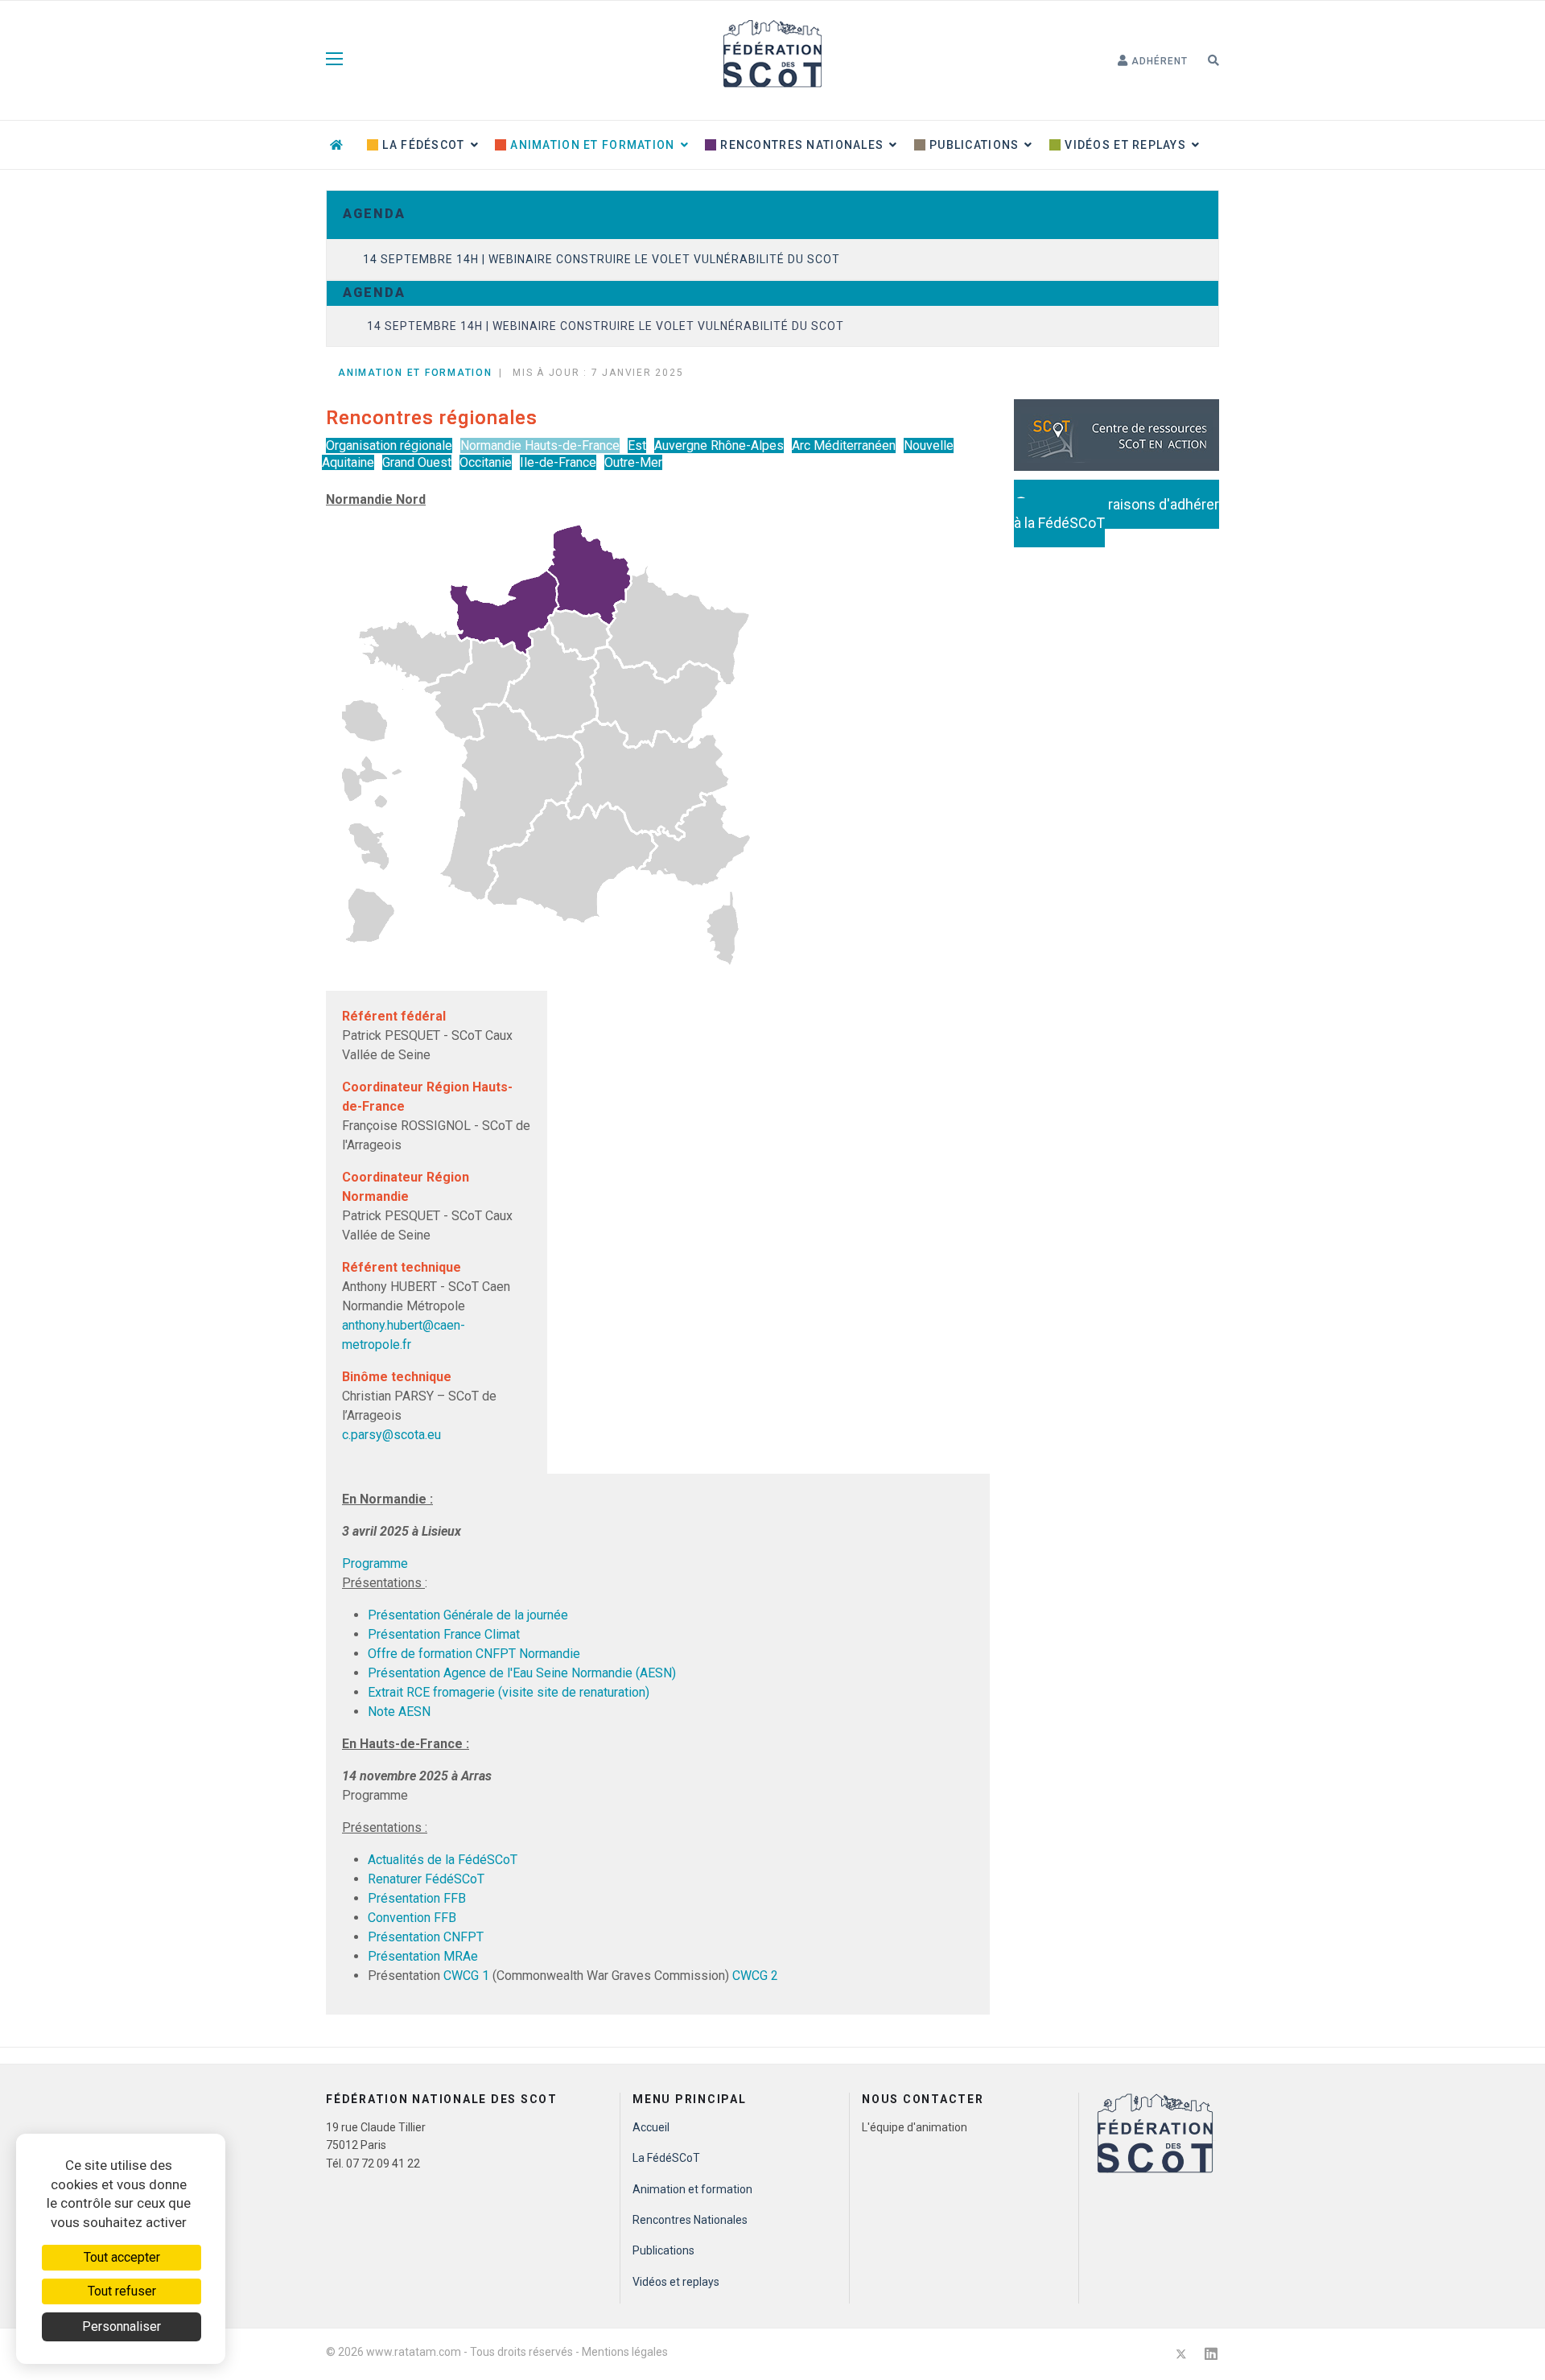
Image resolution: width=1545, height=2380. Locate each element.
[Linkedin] (1211, 2354)
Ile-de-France (558, 462)
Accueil (651, 2127)
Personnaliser (122, 2326)
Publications (973, 145)
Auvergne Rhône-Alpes (719, 445)
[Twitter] (1181, 2354)
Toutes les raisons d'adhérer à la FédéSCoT (1117, 514)
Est (637, 445)
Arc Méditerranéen (844, 445)
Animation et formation (591, 145)
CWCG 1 (468, 1976)
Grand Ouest (417, 462)
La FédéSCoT (422, 145)
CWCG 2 (755, 1976)
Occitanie (486, 462)
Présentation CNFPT (426, 1937)
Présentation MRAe (423, 1956)
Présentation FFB (417, 1898)
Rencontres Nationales (800, 145)
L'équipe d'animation (915, 2127)
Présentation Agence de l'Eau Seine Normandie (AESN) (522, 1673)
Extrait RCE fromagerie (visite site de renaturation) (509, 1692)
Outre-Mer (633, 462)
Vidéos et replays (1124, 145)
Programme (375, 1563)
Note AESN (399, 1712)
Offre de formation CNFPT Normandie (474, 1654)
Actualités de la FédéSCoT (443, 1860)
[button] (1153, 61)
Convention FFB (412, 1918)
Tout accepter (122, 2257)
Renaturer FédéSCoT (426, 1879)
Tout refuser (122, 2291)
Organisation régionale (389, 445)
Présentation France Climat (444, 1634)
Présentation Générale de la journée (468, 1615)
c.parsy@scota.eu (391, 1435)
